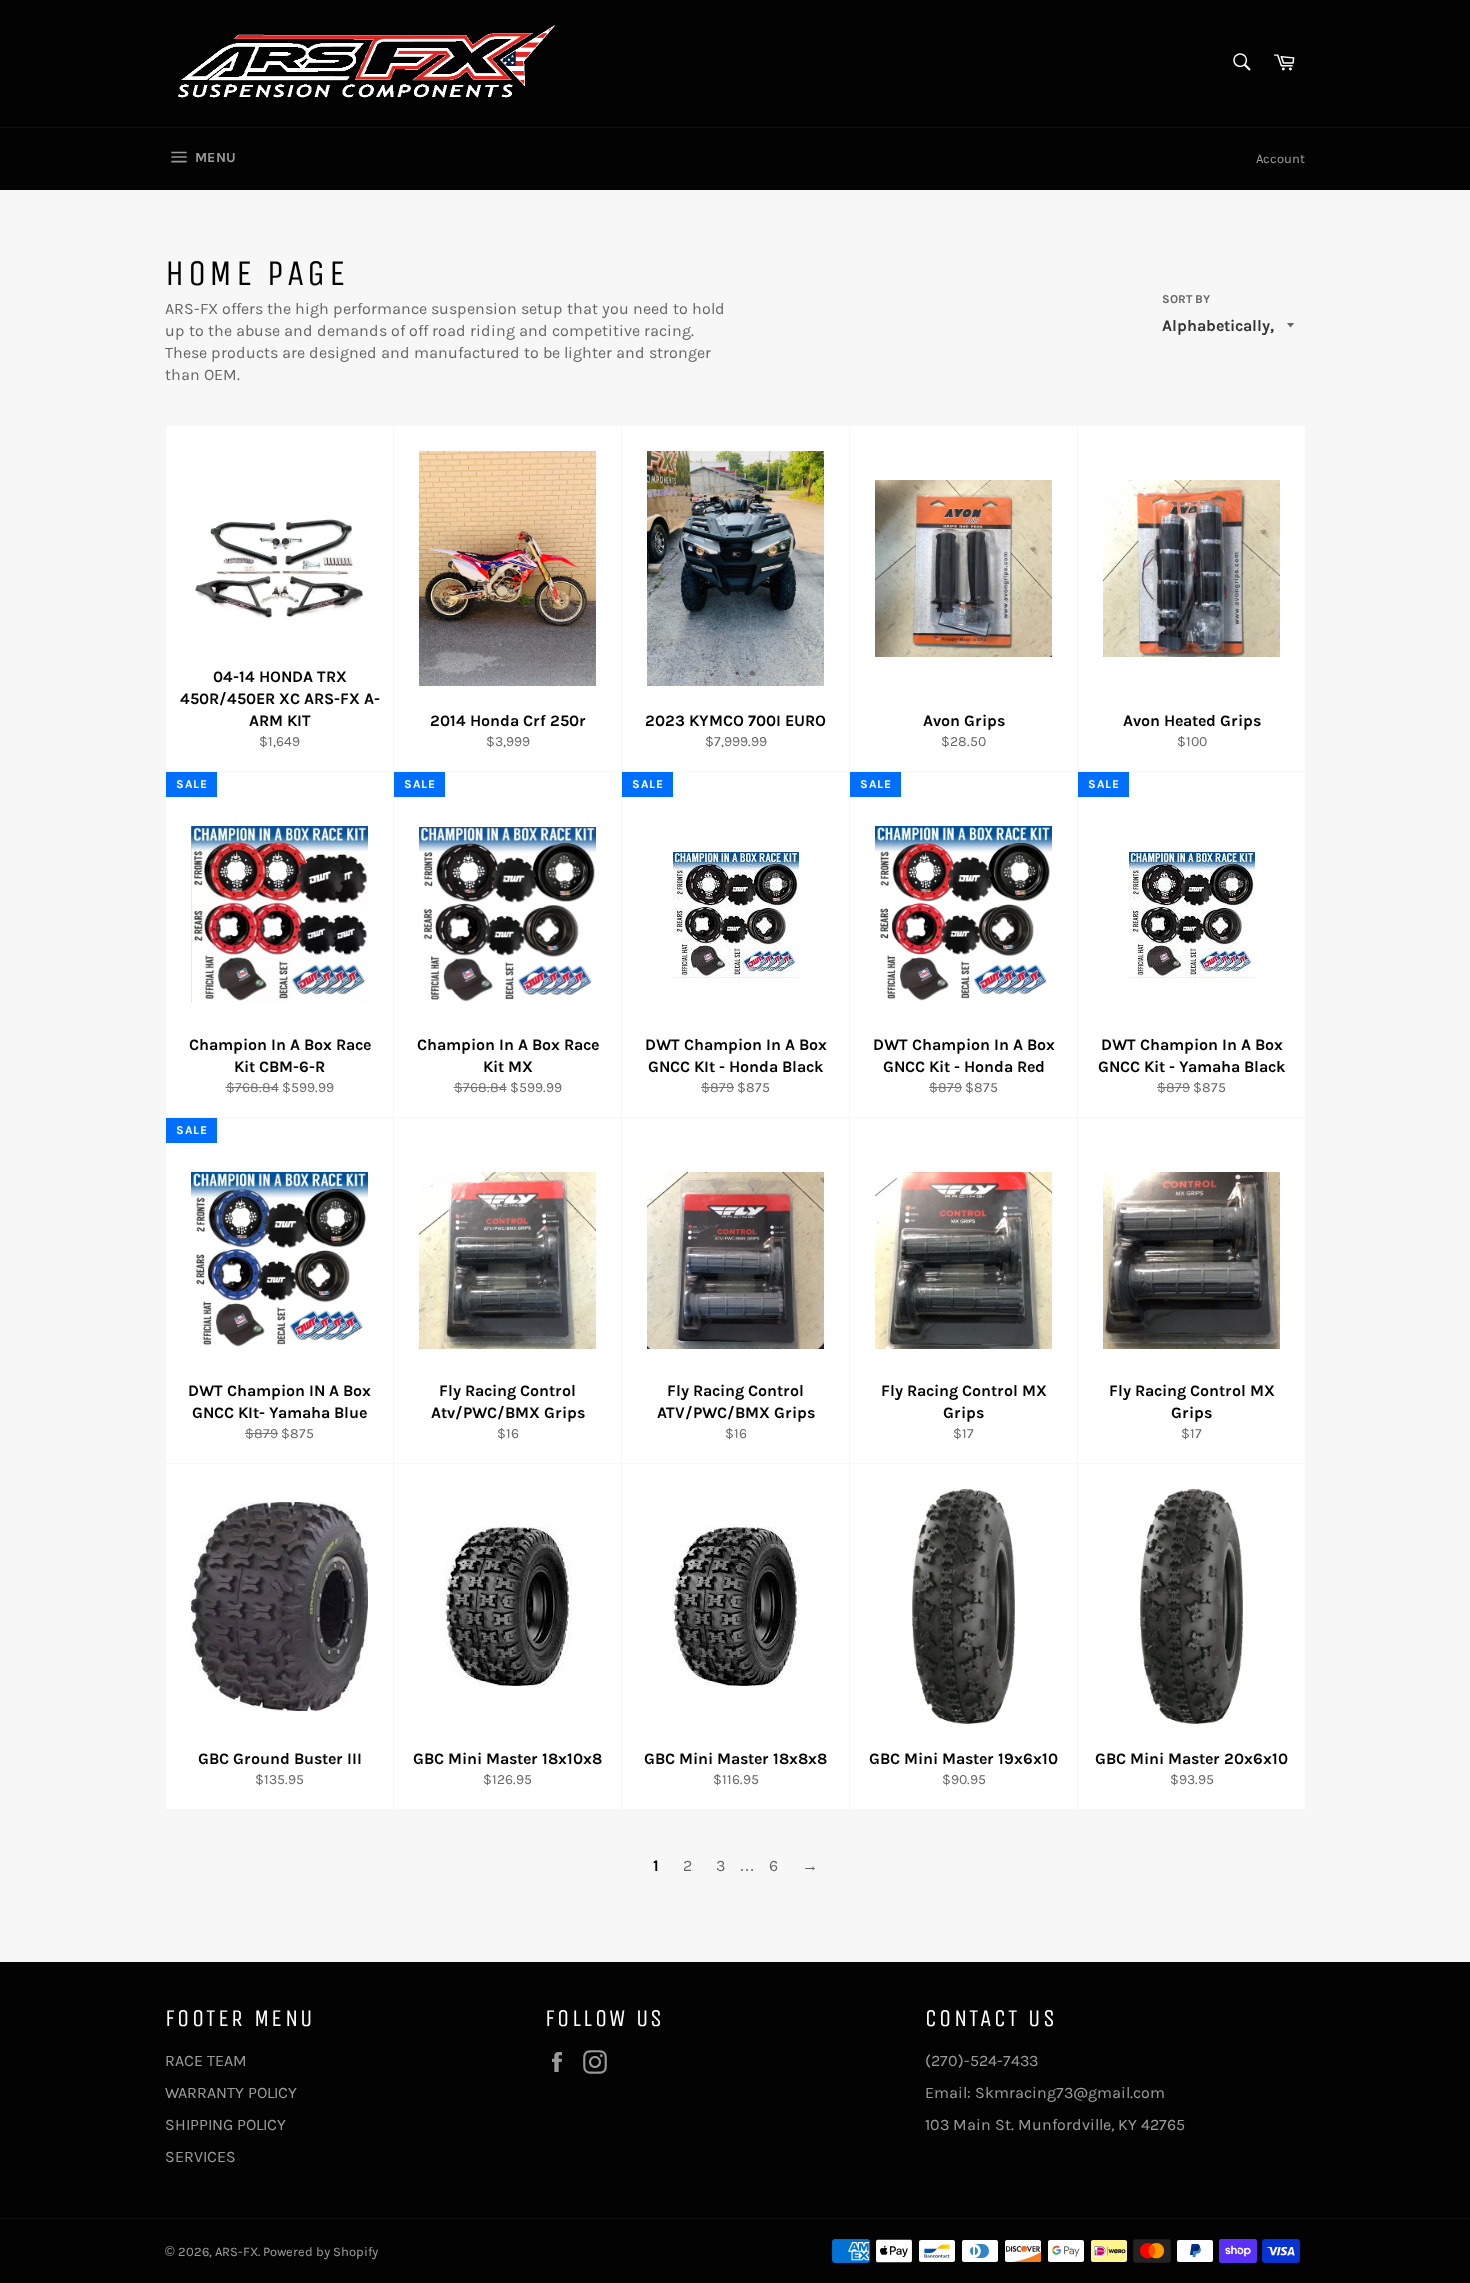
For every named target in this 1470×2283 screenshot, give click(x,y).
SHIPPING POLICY (225, 2124)
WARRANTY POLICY (231, 2092)
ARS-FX (236, 2251)
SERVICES (200, 2156)
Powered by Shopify (320, 2251)
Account (1280, 158)
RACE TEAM (206, 2060)
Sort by (1186, 299)
